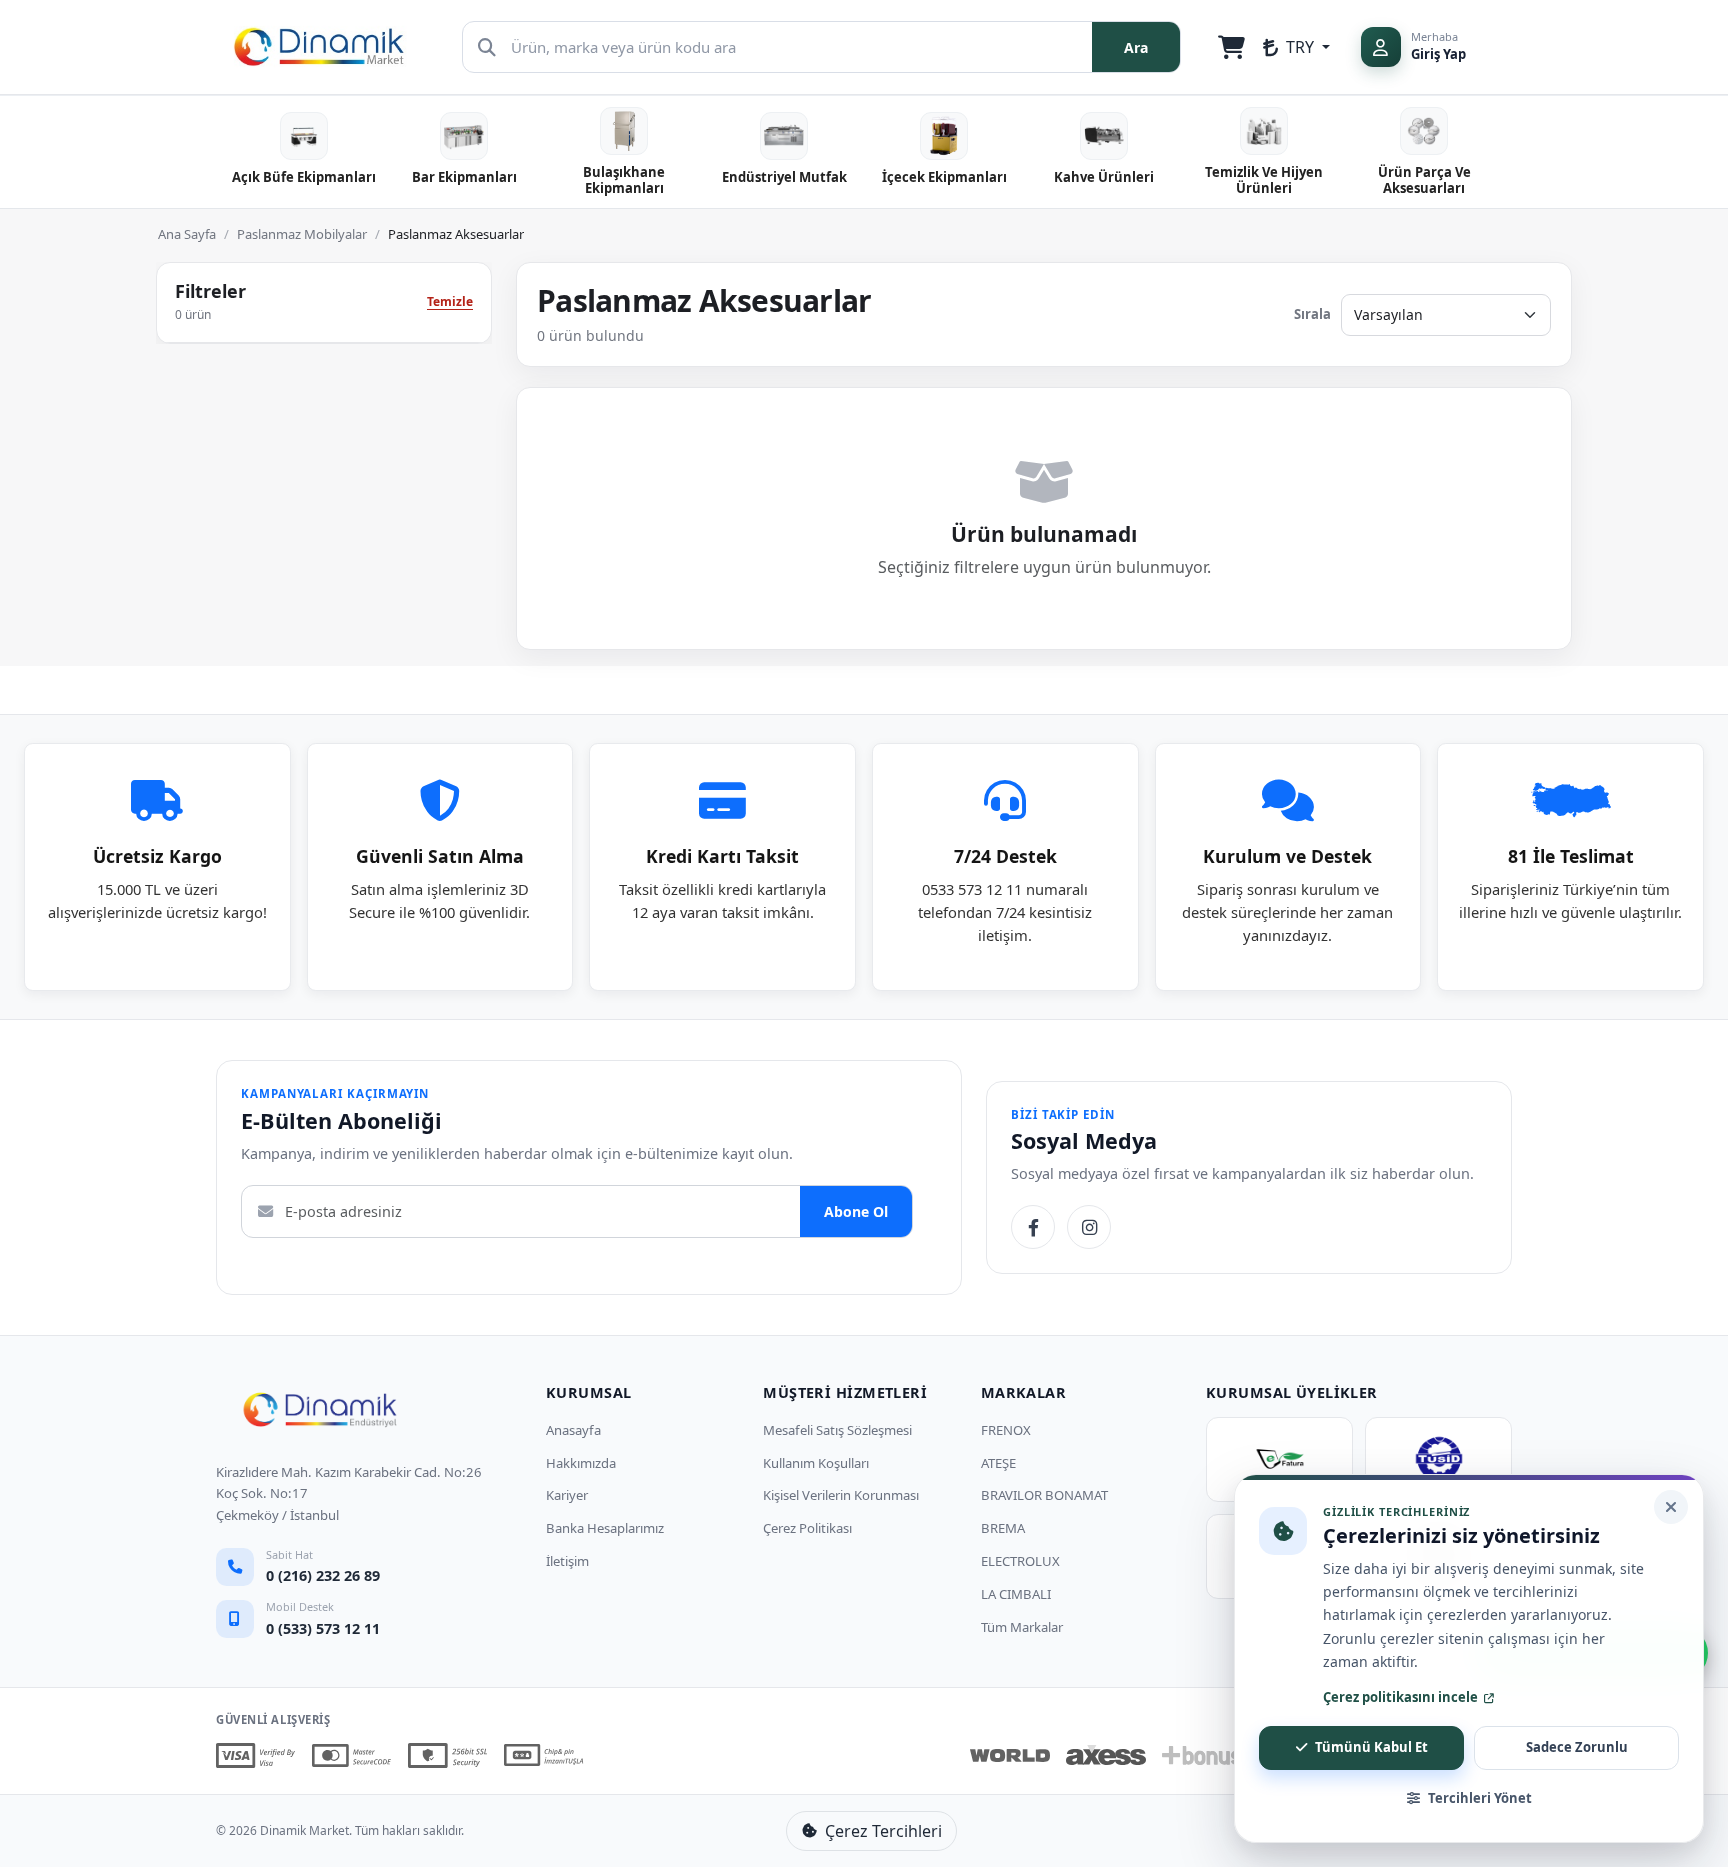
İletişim (567, 1561)
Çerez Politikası (807, 1528)
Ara (1136, 47)
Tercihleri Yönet (1480, 1798)
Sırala (1312, 314)
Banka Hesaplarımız (605, 1528)
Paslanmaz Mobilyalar (302, 234)
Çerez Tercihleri (883, 1831)
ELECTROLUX (1020, 1561)
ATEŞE (998, 1463)
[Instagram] (1089, 1227)
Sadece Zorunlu (1577, 1747)
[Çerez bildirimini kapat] (1671, 1507)
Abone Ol (856, 1211)
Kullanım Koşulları (816, 1463)
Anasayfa (573, 1430)
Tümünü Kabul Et (1371, 1747)
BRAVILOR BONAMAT (1044, 1495)
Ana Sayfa (187, 234)
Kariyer (567, 1495)
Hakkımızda (581, 1463)
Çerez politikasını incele (1400, 1697)
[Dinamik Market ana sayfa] (319, 44)
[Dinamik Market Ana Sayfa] (320, 1410)
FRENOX (1006, 1430)
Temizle (450, 301)
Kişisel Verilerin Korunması (841, 1495)
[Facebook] (1033, 1227)
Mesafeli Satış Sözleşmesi (837, 1430)
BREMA (1003, 1528)
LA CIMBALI (1016, 1594)
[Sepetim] (1232, 47)
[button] (1296, 47)
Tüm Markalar (1022, 1627)
